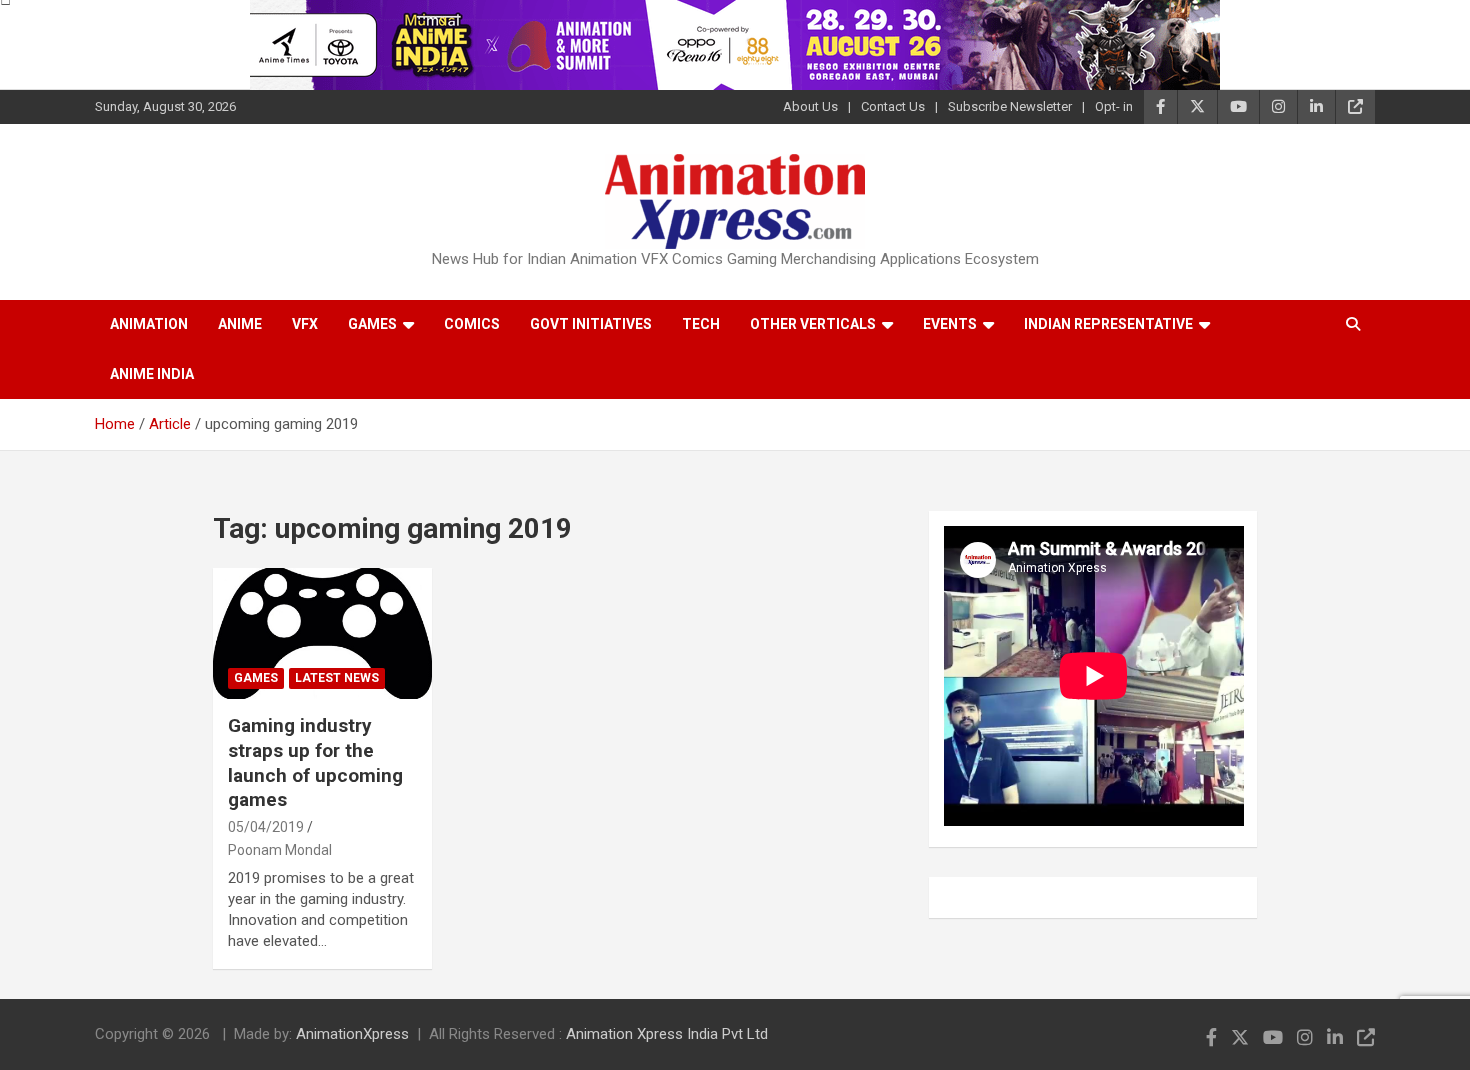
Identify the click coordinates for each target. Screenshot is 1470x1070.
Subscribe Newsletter (1010, 106)
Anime (240, 324)
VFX (305, 324)
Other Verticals (813, 324)
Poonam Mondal (280, 850)
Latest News (337, 678)
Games (372, 324)
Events (950, 324)
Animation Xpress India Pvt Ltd (667, 1034)
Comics (472, 324)
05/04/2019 (266, 827)
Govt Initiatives (591, 324)
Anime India (152, 374)
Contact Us (893, 106)
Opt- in (1114, 106)
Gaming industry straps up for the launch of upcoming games (315, 762)
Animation (149, 324)
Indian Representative (1108, 324)
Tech (701, 324)
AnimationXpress (352, 1034)
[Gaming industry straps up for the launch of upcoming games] (323, 633)
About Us (810, 106)
